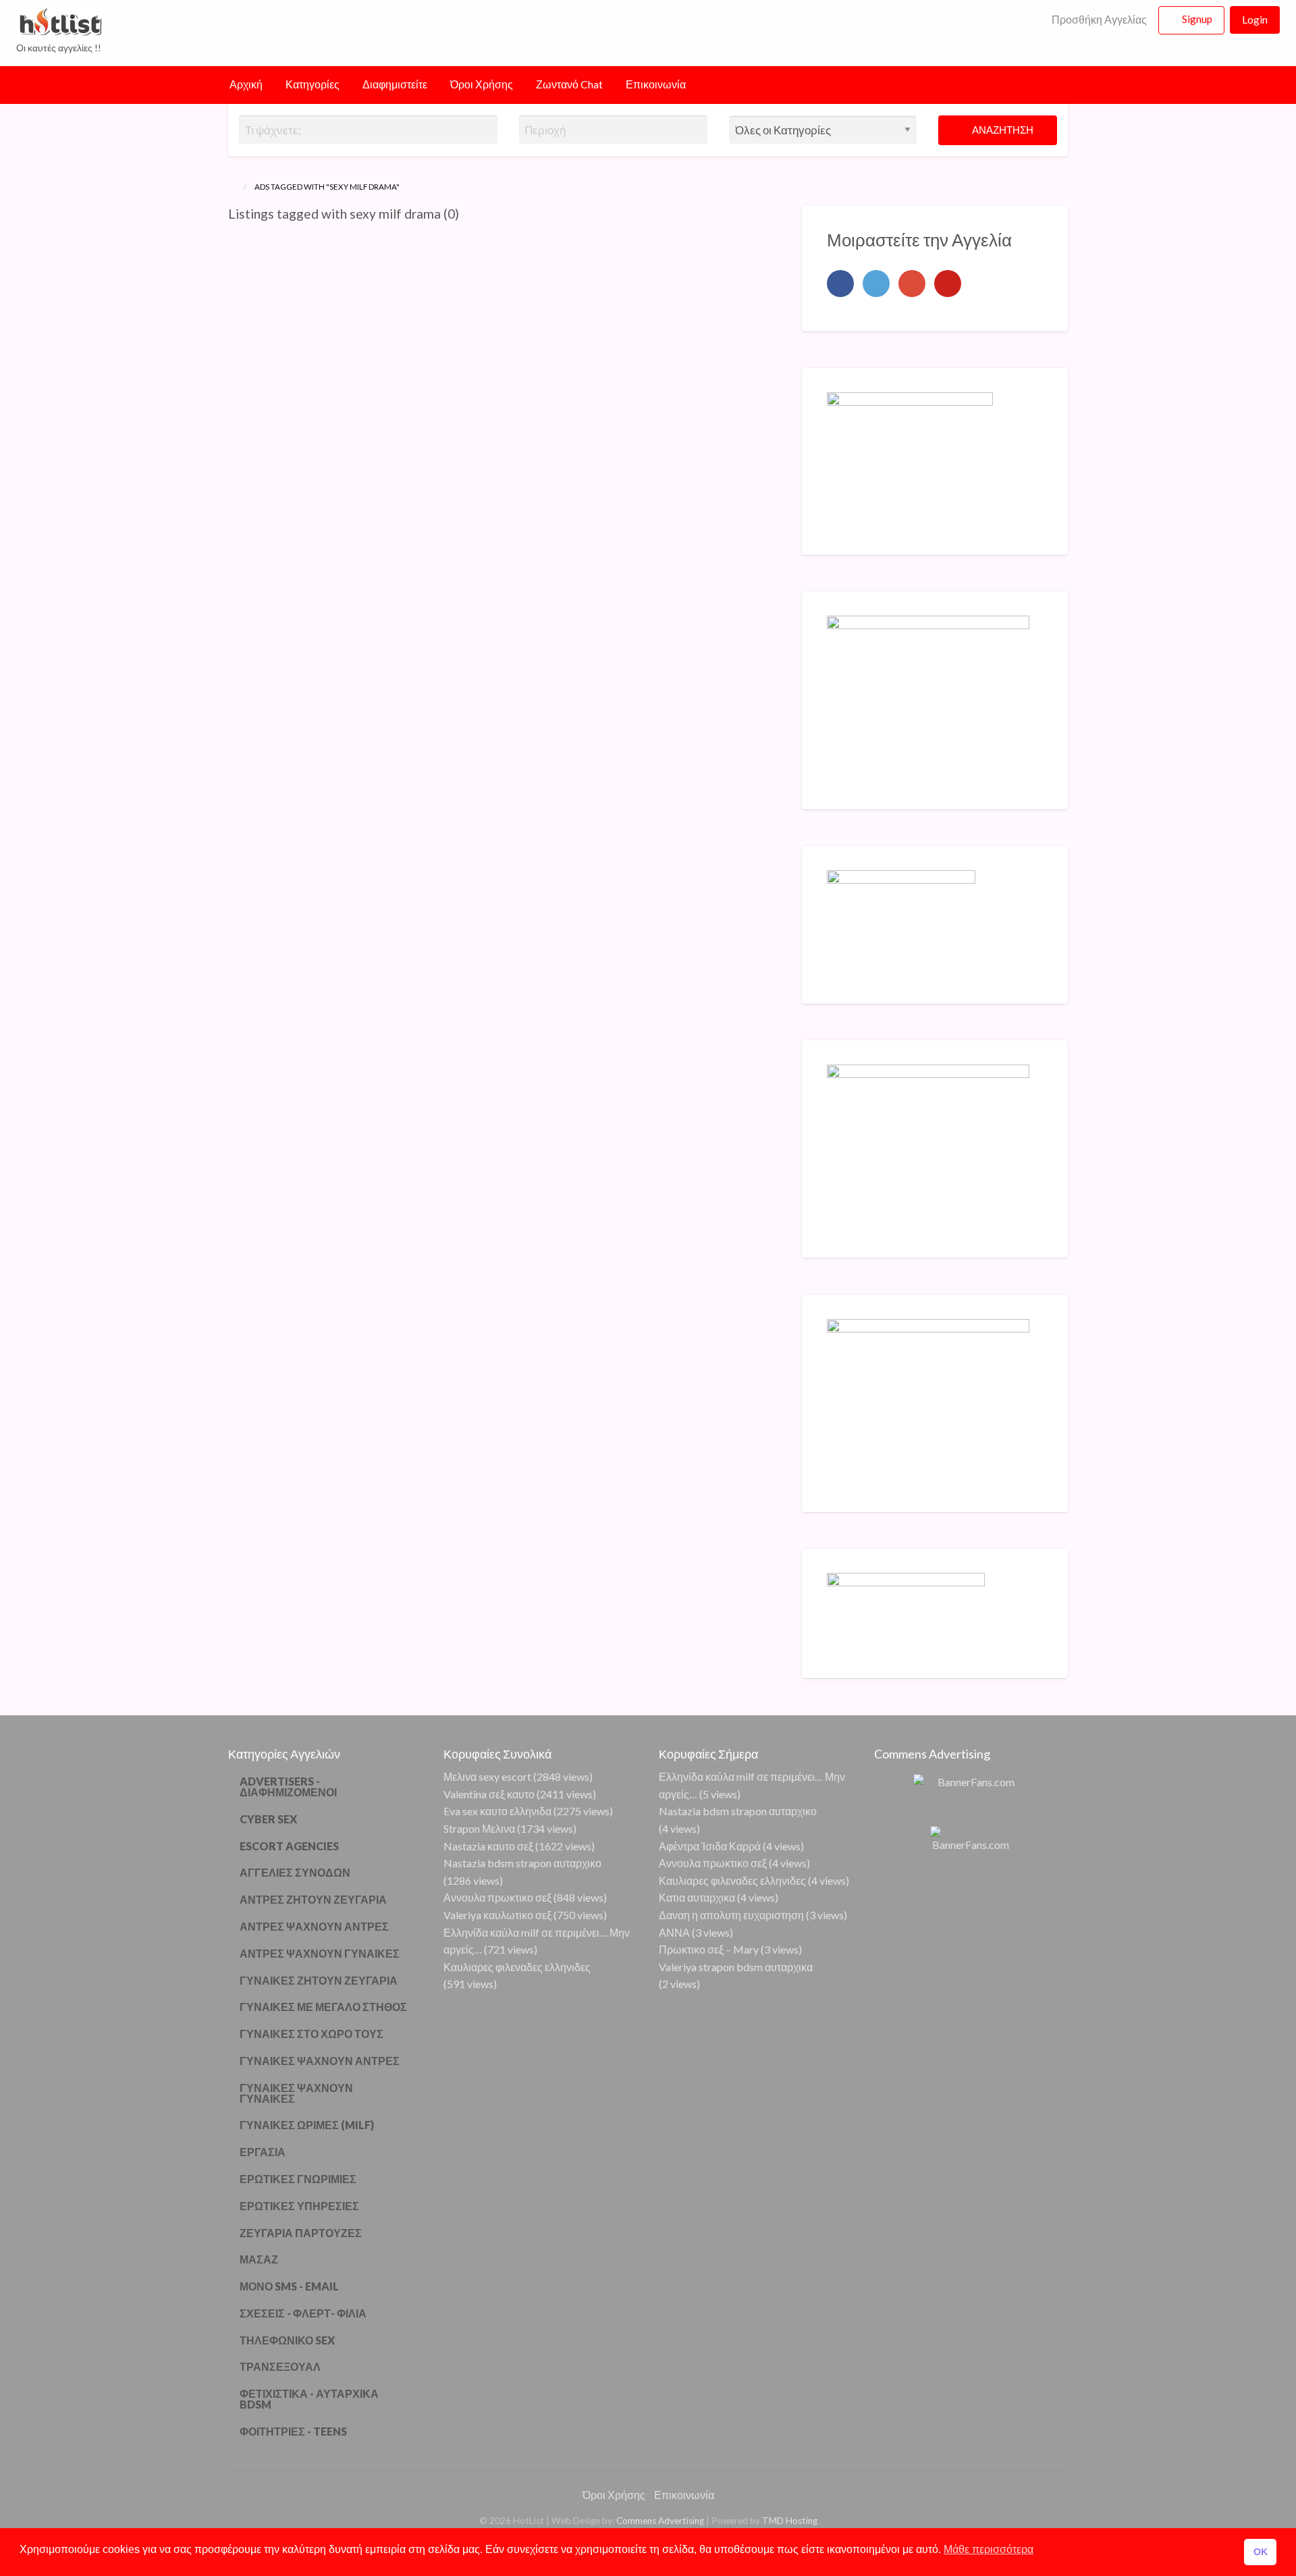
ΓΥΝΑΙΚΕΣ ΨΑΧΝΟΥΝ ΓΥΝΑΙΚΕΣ (296, 2093)
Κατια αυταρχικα (697, 1897)
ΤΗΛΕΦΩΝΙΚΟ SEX (287, 2340)
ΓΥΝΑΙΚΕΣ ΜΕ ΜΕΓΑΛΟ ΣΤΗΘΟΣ (323, 2007)
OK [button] (1261, 2552)
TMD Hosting (790, 2521)
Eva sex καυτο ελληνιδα (497, 1811)
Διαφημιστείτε (395, 84)
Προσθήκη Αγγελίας (1098, 20)
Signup (1197, 19)
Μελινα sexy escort (487, 1776)
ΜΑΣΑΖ (259, 2259)
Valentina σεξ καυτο (489, 1794)
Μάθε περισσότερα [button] (989, 2549)
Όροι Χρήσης (482, 84)
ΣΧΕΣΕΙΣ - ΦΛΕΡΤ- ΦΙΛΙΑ (303, 2313)
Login (1255, 20)
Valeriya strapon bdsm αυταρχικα (736, 1967)
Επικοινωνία (656, 84)
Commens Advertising (660, 2521)
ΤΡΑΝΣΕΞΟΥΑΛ (280, 2366)
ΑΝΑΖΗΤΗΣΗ (1002, 130)
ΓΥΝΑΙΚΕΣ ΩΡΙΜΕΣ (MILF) (307, 2125)
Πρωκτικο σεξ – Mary (709, 1949)
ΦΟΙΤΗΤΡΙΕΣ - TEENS (293, 2431)
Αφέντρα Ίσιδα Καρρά (710, 1846)
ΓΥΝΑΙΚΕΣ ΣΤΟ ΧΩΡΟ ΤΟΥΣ (312, 2034)
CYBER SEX (268, 1819)
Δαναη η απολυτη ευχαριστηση (731, 1915)
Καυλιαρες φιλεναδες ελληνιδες (517, 1967)
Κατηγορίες (313, 84)
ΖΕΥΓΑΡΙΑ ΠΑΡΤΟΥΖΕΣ (301, 2233)
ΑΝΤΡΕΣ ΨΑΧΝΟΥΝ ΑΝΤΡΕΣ (314, 1926)
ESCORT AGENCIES (289, 1846)
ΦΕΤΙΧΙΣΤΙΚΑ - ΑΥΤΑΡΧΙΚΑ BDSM (309, 2399)
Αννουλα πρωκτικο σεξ (497, 1897)
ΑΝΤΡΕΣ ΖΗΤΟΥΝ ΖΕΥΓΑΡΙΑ (313, 1899)
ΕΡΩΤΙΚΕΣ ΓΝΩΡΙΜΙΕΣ (298, 2179)
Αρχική (246, 84)
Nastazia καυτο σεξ (488, 1846)
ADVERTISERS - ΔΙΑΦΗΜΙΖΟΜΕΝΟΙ (288, 1787)
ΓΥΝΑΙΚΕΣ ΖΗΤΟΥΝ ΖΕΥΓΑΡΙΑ (319, 1980)
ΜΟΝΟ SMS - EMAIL (289, 2286)
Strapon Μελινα (479, 1828)
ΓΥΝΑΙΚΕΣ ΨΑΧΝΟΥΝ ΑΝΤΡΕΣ (320, 2061)
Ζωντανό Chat (569, 84)
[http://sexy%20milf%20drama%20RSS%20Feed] (465, 214)
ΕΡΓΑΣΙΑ (263, 2152)
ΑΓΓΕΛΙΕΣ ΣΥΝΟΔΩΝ (295, 1872)
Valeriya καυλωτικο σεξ (497, 1915)
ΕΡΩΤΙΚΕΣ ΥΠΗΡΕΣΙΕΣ (299, 2206)
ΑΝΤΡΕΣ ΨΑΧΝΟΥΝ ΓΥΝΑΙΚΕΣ (320, 1953)
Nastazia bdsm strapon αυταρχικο (522, 1863)
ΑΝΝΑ (674, 1932)
